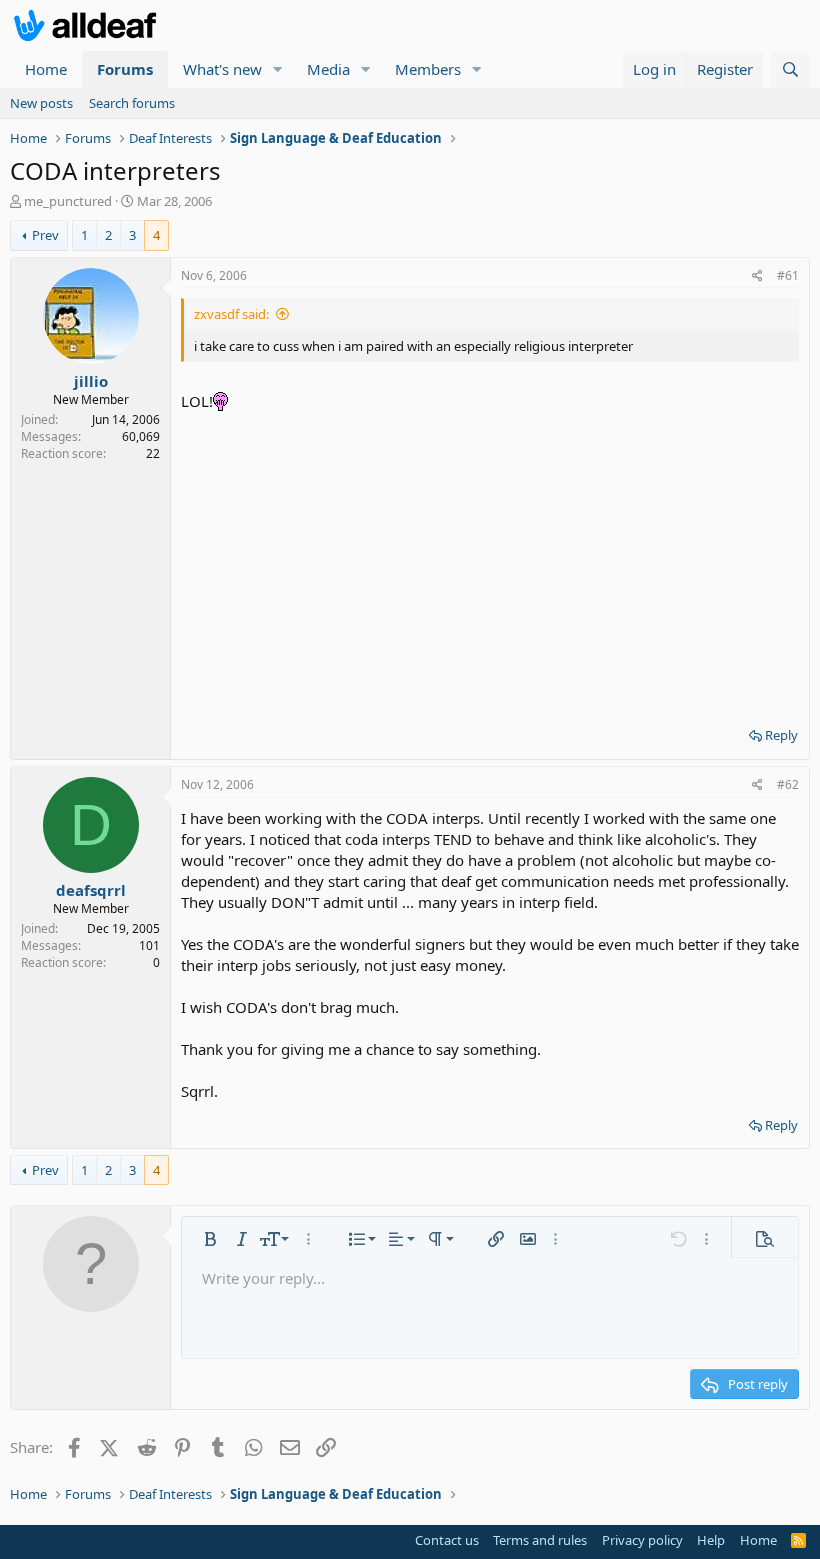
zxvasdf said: (231, 314)
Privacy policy (642, 1540)
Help (711, 1540)
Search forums (132, 103)
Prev (45, 235)
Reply (781, 735)
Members (428, 69)
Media (328, 69)
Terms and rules (540, 1540)
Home (46, 69)
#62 (788, 784)
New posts (41, 103)
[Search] (790, 69)
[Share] (757, 276)
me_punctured (68, 201)
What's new (222, 69)
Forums (125, 69)
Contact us (447, 1540)
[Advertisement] (490, 562)
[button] (278, 69)
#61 (788, 275)
